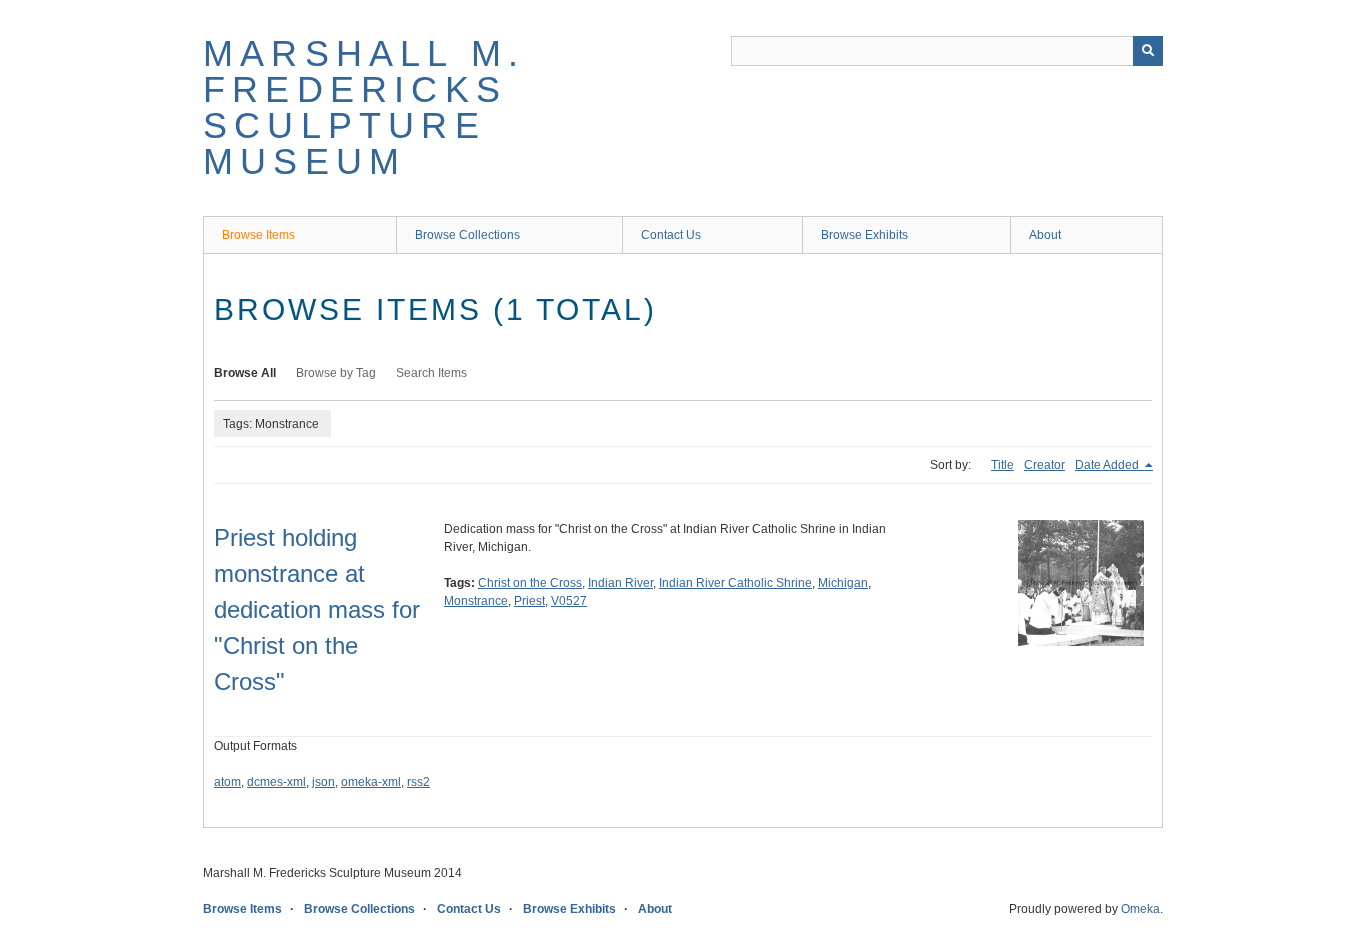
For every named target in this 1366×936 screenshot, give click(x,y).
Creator (1044, 465)
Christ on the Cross (530, 583)
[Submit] (1148, 51)
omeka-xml (371, 782)
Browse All (245, 373)
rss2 (418, 782)
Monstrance (476, 601)
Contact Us (671, 235)
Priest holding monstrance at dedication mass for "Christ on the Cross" (317, 609)
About (1045, 235)
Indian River (620, 583)
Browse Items (258, 235)
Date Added (1108, 465)
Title (1002, 465)
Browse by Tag (336, 373)
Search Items (431, 373)
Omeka (1140, 909)
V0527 (569, 601)
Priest (529, 601)
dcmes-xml (276, 782)
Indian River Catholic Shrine (735, 583)
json (323, 782)
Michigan (843, 583)
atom (227, 782)
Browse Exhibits (864, 235)
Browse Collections (467, 235)
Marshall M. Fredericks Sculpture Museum (364, 107)
